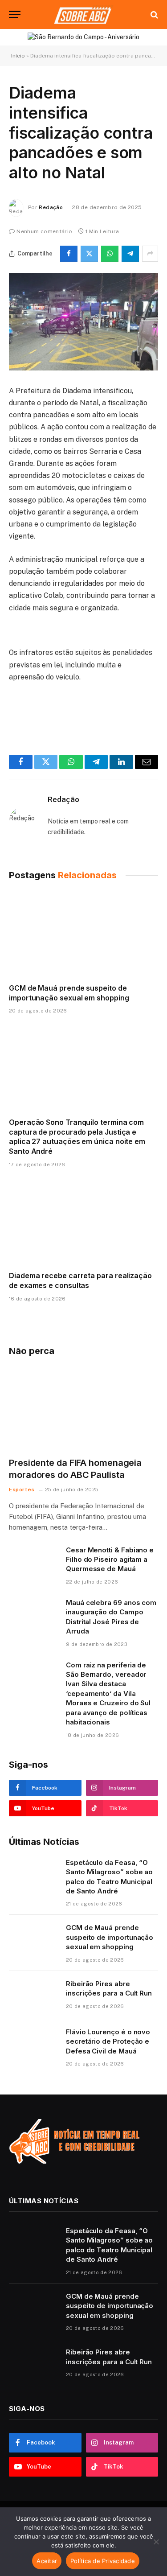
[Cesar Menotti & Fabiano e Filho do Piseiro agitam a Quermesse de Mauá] (33, 1561)
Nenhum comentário (44, 231)
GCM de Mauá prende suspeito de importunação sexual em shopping (69, 993)
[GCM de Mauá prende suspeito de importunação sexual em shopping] (83, 934)
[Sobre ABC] (83, 14)
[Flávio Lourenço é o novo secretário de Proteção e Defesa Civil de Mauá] (33, 2043)
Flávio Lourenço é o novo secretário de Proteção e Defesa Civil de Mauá (108, 2041)
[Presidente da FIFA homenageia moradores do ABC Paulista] (83, 1408)
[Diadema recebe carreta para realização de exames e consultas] (83, 1222)
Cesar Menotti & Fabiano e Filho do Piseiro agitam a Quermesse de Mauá (110, 1560)
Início (18, 56)
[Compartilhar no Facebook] (69, 254)
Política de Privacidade (103, 2561)
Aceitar (47, 2561)
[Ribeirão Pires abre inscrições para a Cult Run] (33, 1995)
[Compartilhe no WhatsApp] (110, 254)
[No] (156, 2542)
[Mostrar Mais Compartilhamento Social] (150, 254)
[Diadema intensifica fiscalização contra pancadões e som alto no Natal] (83, 322)
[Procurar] (153, 14)
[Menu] (15, 14)
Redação (51, 207)
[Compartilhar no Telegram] (130, 254)
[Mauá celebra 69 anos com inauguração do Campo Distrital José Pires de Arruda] (33, 1614)
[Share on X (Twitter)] (89, 254)
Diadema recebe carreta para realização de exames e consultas (80, 1280)
